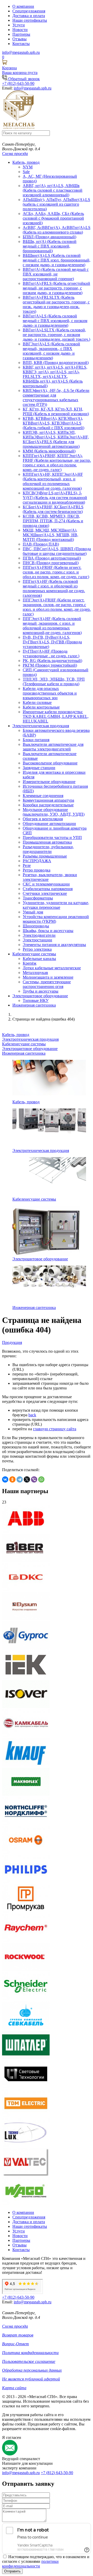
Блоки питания (36, 740)
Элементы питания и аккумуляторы (54, 945)
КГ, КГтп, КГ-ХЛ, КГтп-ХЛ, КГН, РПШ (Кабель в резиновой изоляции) (56, 411)
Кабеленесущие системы (34, 954)
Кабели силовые (37, 702)
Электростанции (37, 940)
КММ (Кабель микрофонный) (49, 451)
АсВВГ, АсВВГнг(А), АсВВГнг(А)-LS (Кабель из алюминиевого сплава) (57, 230)
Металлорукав (35, 973)
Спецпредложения (29, 11)
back (32, 1415)
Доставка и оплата (29, 16)
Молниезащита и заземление (48, 977)
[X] (27, 1479)
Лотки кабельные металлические (52, 968)
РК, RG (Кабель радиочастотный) (52, 661)
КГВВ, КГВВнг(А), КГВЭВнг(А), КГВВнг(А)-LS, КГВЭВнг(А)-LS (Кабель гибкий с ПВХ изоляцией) (53, 423)
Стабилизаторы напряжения (48, 889)
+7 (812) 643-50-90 (57, 2473)
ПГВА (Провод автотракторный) (52, 558)
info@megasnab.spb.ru (21, 2473)
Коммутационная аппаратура (48, 800)
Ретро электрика (37, 949)
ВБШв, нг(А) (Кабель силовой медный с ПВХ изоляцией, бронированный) (50, 246)
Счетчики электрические (45, 893)
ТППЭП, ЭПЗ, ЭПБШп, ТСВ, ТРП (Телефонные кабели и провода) (54, 682)
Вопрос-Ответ (16, 2344)
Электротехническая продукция (41, 726)
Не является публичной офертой (31, 2379)
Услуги (19, 25)
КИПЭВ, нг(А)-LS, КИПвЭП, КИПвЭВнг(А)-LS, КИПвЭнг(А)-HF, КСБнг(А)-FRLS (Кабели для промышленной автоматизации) (56, 439)
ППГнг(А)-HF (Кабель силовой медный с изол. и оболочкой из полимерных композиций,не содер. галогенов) (54, 588)
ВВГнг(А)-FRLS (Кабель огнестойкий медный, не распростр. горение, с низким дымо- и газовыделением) (56, 288)
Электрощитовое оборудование (40, 996)
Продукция (12, 1342)
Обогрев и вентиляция (43, 819)
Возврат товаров (18, 2335)
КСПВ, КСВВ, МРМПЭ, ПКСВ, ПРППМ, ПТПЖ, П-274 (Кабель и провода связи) (53, 521)
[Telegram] (20, 1479)
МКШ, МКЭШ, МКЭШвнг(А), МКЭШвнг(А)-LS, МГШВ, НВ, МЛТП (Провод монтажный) (51, 535)
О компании (23, 6)
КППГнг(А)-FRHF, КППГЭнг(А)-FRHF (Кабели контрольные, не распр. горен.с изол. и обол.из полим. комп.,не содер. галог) (57, 463)
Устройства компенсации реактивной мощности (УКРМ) (56, 919)
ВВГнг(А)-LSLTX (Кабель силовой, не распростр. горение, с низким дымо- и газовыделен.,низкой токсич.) (56, 335)
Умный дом (33, 912)
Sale (26, 172)
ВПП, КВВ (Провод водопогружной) (56, 363)
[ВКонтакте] (5, 1479)
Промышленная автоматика (47, 842)
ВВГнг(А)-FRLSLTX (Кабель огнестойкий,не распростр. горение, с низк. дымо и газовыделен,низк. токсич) (56, 304)
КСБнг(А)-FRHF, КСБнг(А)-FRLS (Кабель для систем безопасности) (53, 509)
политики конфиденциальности (30, 2564)
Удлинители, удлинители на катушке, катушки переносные (56, 905)
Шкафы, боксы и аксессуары (48, 931)
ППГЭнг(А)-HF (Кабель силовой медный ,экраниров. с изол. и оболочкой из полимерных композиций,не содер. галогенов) (52, 626)
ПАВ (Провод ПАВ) (41, 544)
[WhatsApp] (41, 1479)
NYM (28, 167)
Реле (27, 865)
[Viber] (34, 1479)
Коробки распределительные (48, 805)
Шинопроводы (36, 926)
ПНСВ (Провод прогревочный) (51, 563)
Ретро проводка (37, 870)
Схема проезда (15, 154)
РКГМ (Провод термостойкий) (50, 665)
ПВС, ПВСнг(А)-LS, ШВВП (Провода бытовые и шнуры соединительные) (57, 551)
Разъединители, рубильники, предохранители (48, 849)
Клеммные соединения (43, 796)
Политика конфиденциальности (30, 2353)
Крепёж (30, 963)
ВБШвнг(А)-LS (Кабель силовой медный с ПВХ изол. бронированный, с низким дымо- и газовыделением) (57, 260)
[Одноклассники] (12, 1479)
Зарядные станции (39, 768)
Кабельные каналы (39, 959)
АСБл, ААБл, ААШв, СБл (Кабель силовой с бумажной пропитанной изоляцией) (53, 218)
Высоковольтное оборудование (50, 763)
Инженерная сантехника (34, 1005)
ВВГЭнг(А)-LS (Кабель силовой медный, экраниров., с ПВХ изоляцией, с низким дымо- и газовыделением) (51, 351)
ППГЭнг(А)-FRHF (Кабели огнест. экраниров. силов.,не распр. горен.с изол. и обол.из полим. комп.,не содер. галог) (57, 607)
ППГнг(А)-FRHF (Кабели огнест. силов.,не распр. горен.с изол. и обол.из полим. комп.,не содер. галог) (56, 572)
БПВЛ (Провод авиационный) (49, 237)
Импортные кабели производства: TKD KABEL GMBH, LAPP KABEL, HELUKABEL (56, 716)
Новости (20, 30)
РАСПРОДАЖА (37, 861)
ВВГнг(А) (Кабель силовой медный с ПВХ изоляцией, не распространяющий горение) (56, 274)
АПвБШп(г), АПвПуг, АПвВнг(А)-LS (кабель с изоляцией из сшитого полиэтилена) (56, 204)
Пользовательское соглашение (29, 2361)
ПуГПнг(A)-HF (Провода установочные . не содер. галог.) (51, 654)
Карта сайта (14, 2388)
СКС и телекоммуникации (46, 884)
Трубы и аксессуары (41, 991)
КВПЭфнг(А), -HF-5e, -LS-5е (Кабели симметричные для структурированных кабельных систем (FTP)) (56, 397)
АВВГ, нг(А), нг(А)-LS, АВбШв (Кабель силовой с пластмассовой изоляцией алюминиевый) (53, 190)
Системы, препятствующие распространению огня (47, 984)
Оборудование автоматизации (49, 824)
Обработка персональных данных (32, 2370)
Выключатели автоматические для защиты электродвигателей (53, 747)
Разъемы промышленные (45, 856)
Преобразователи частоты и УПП (52, 837)
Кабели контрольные (41, 707)
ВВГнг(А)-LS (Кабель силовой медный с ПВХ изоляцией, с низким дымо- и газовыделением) (55, 321)
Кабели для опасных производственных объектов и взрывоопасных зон (50, 693)
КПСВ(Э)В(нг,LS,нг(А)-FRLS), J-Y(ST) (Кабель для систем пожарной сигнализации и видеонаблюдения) (55, 498)
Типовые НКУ (36, 1000)
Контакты (21, 44)
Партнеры (21, 34)
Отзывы (20, 39)
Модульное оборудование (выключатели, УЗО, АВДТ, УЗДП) (54, 812)
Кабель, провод (26, 162)
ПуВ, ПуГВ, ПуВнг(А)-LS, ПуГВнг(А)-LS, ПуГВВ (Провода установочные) (52, 642)
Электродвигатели (39, 935)
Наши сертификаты (30, 20)
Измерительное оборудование (49, 782)
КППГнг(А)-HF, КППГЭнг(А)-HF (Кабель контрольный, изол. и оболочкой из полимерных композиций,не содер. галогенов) (53, 481)
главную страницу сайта (55, 1429)
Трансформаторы (38, 898)
